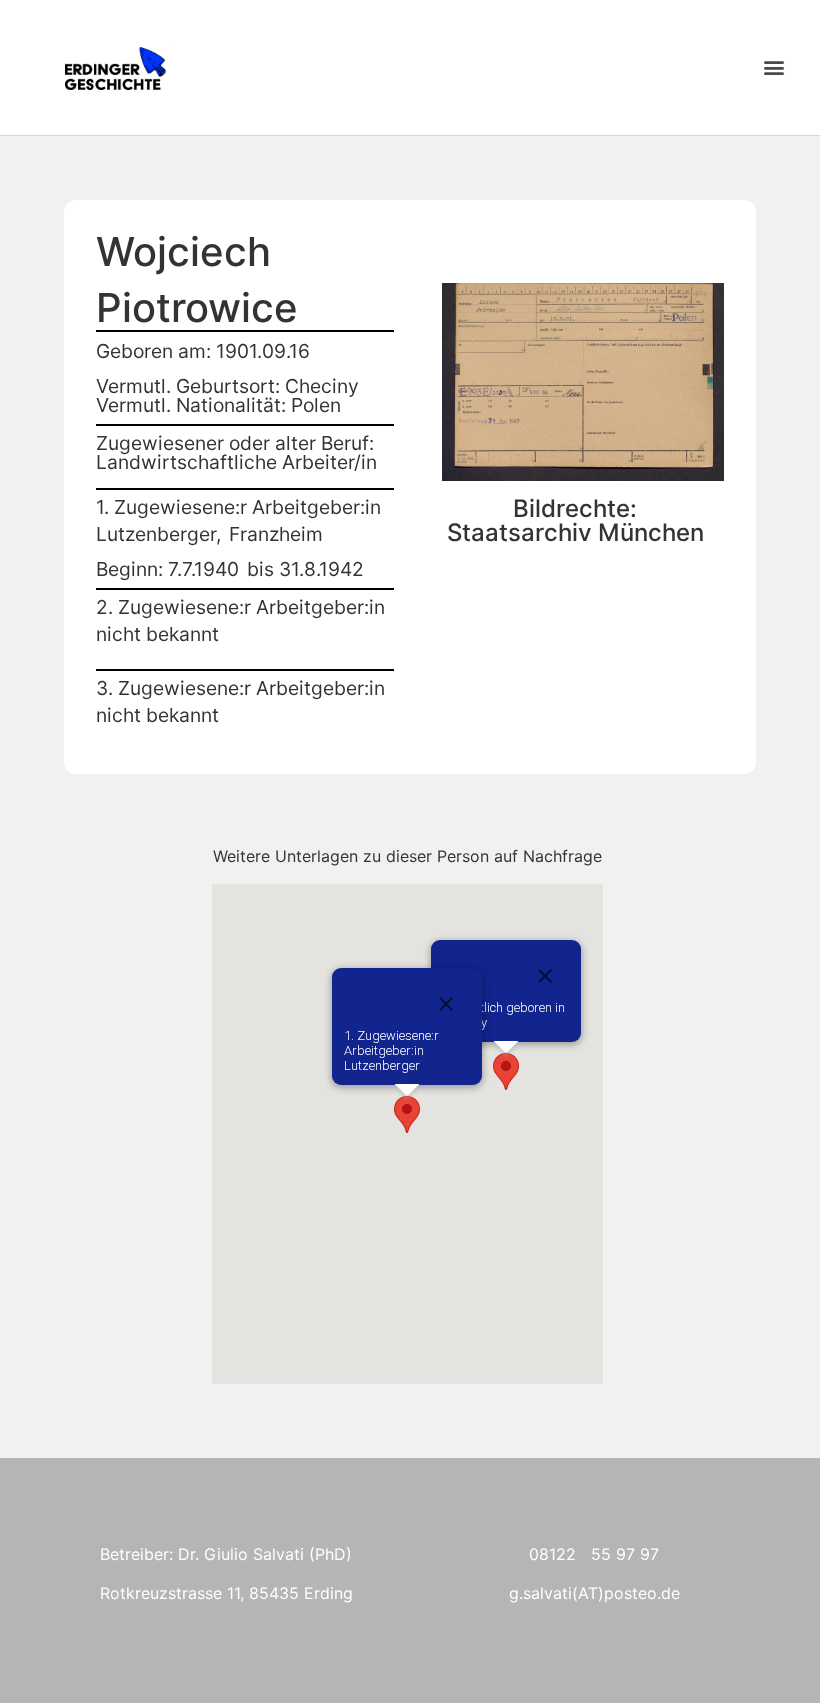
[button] (773, 67)
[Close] (545, 976)
